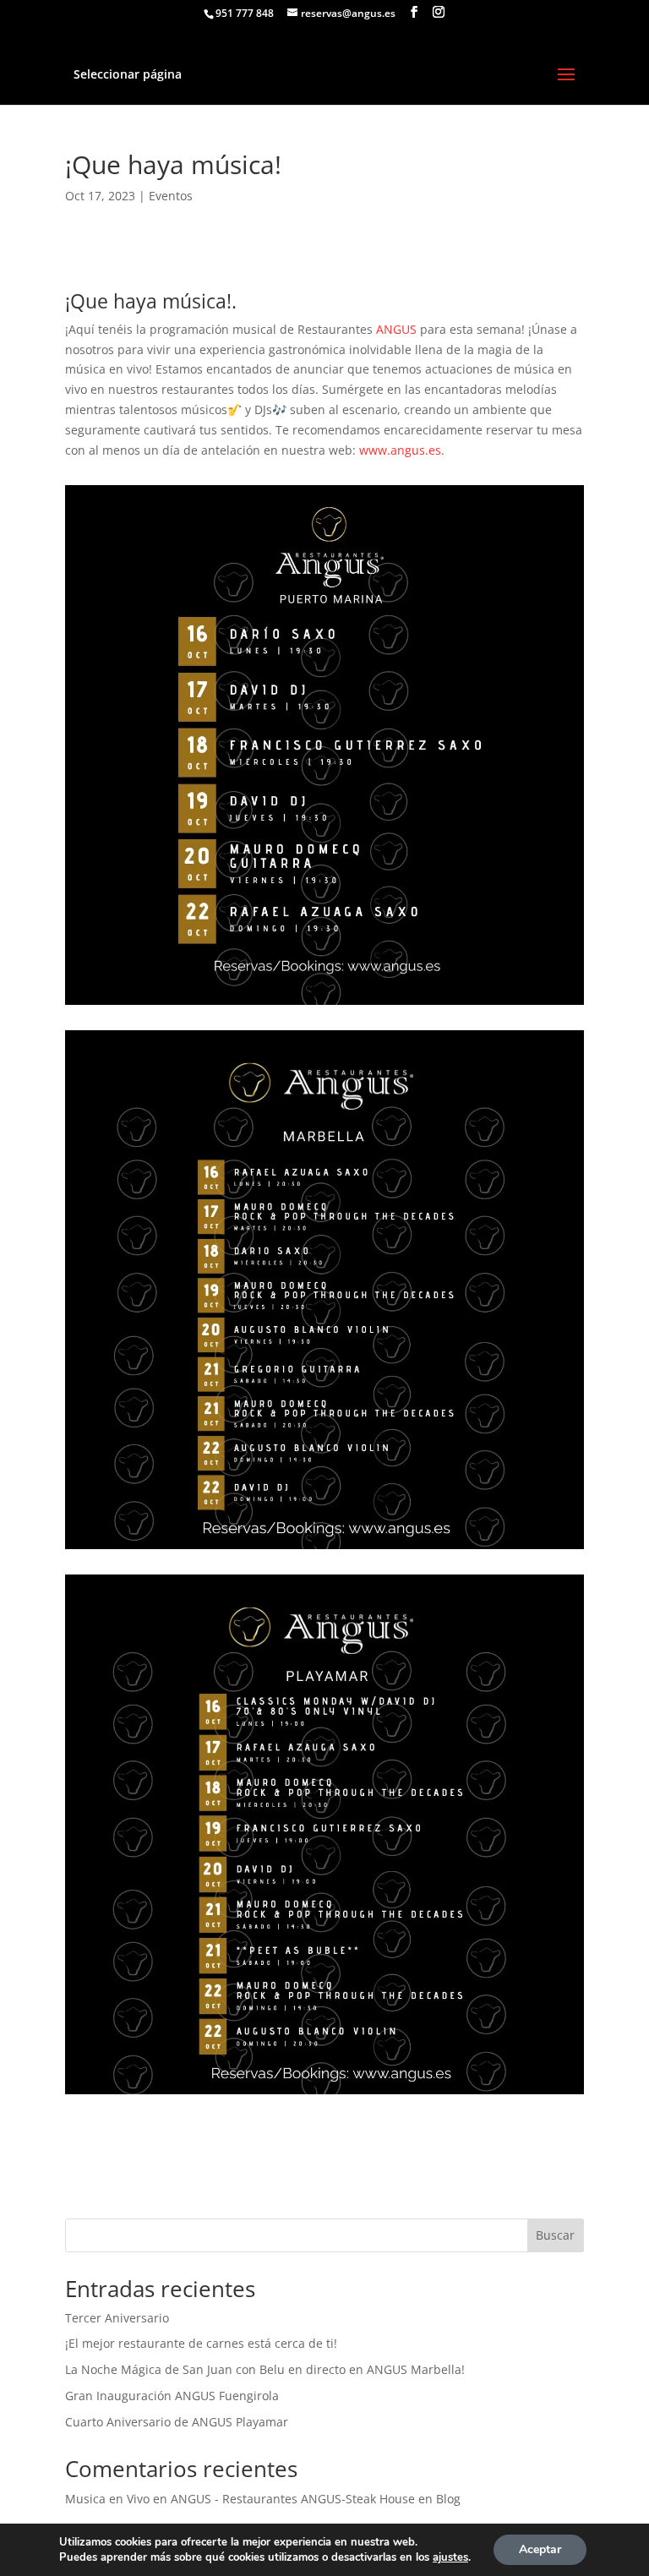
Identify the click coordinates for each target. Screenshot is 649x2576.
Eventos (171, 196)
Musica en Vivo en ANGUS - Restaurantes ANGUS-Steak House (240, 2499)
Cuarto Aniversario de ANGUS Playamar (177, 2422)
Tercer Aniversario (117, 2318)
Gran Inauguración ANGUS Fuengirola (172, 2396)
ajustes (450, 2557)
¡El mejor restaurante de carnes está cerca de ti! (201, 2343)
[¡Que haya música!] (324, 1004)
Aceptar (540, 2549)
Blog (448, 2499)
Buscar (555, 2235)
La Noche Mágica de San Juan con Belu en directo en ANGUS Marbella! (265, 2369)
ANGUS (396, 329)
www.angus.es (400, 450)
